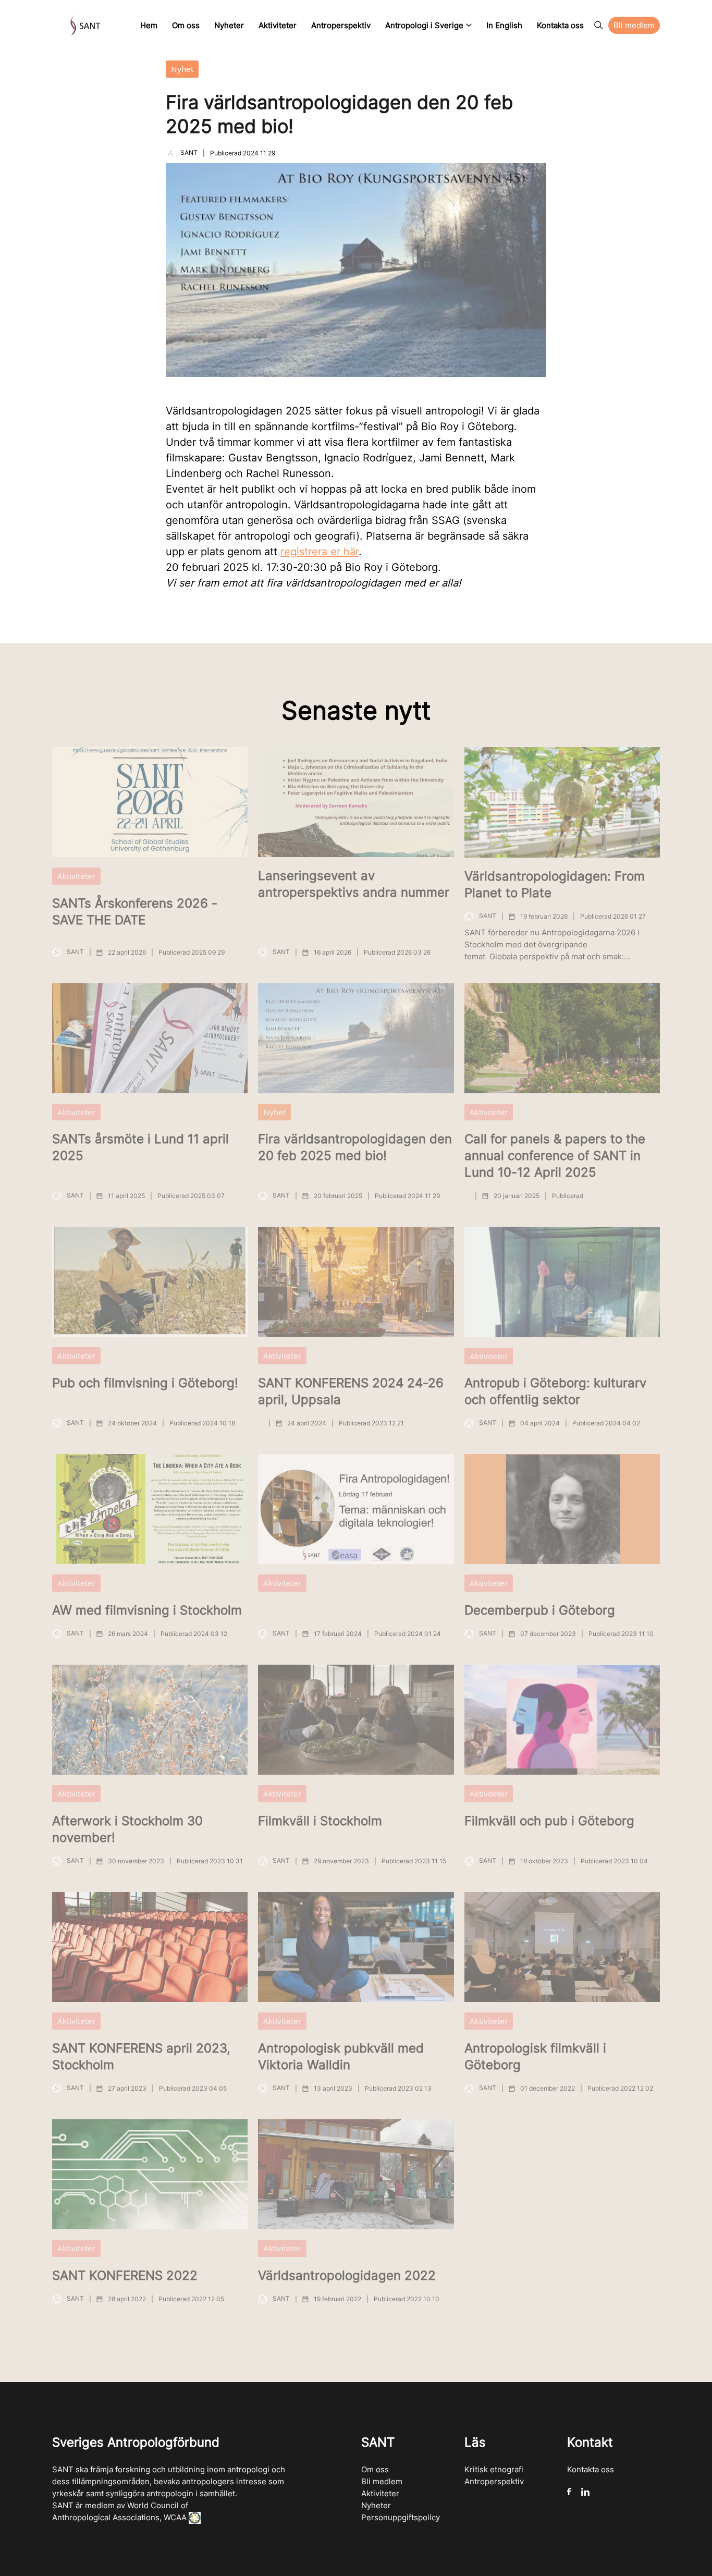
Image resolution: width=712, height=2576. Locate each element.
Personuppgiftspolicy (401, 2517)
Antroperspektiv (494, 2481)
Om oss (375, 2469)
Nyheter (376, 2505)
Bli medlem (382, 2481)
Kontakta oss (591, 2469)
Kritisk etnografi (494, 2469)
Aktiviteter (380, 2493)
